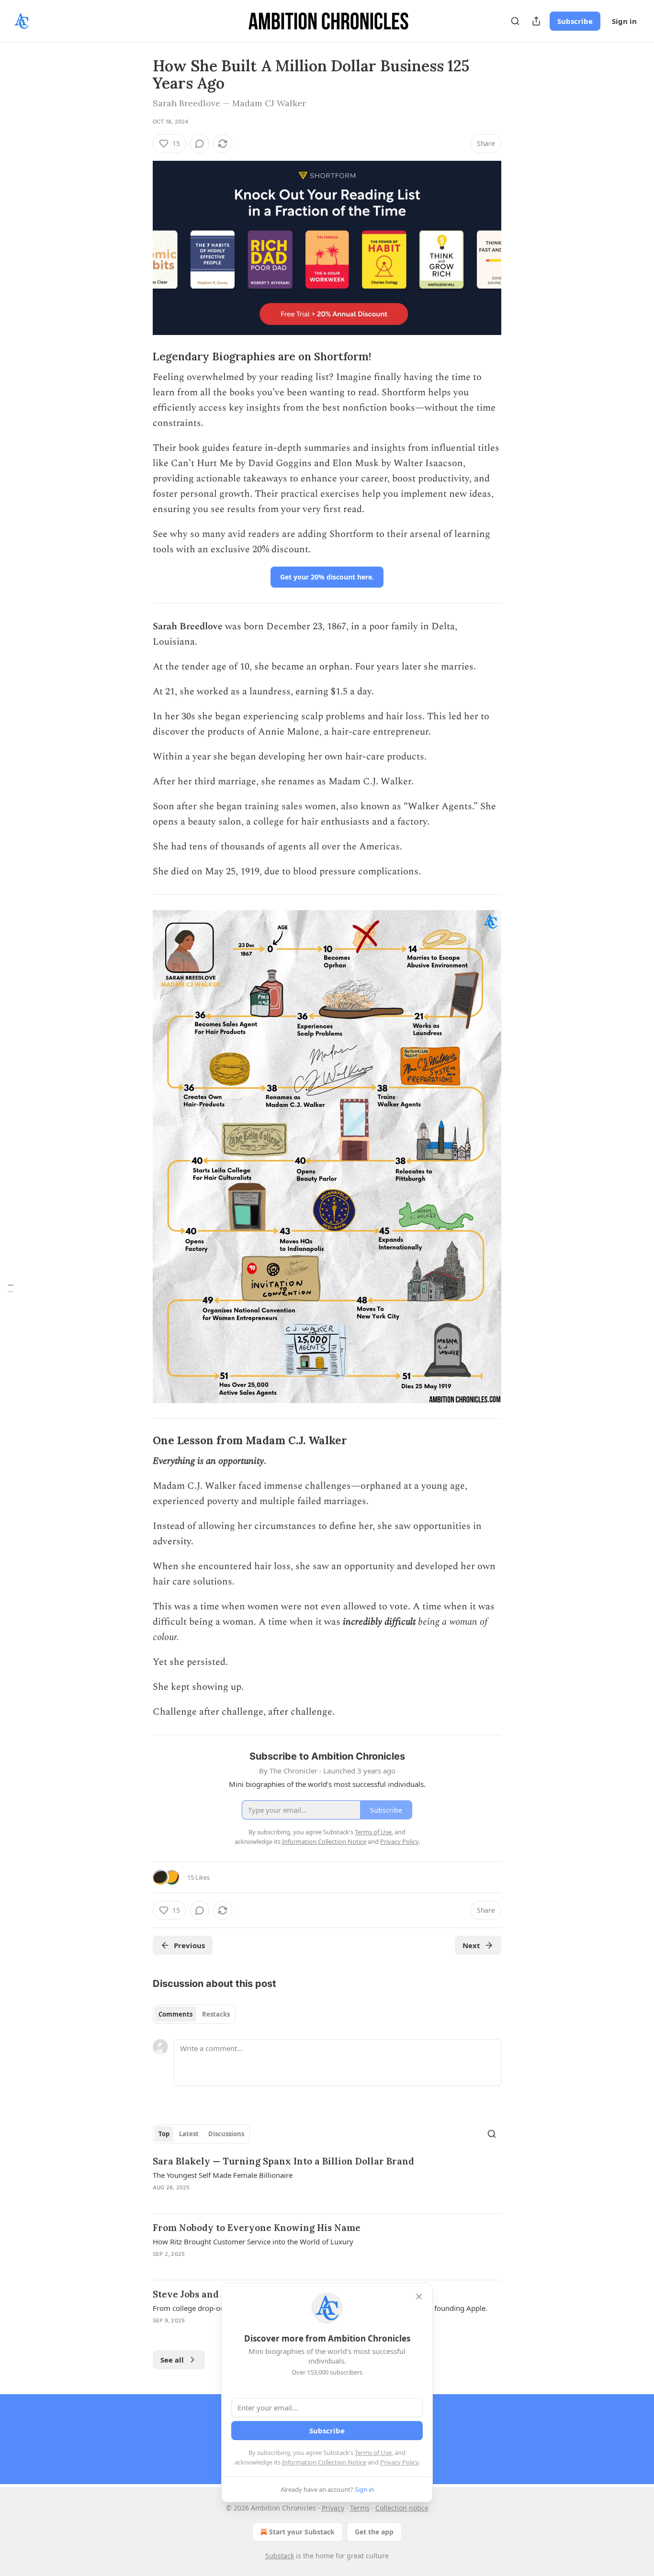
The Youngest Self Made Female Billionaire (223, 2175)
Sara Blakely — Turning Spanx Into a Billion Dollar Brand (283, 2161)
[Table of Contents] (11, 1288)
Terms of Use (373, 2453)
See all (172, 2360)
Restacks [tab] (216, 2014)
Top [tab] (164, 2134)
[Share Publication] (536, 21)
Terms (360, 2508)
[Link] (139, 357)
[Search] (515, 21)
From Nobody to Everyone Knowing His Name (257, 2228)
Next (471, 1945)
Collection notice (402, 2508)
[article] (327, 2180)
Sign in (624, 21)
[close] (419, 2297)
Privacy (333, 2508)
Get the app (374, 2532)
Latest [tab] (189, 2134)
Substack (280, 2556)
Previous (189, 1945)
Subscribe (575, 21)
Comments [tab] (175, 2014)
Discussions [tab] (226, 2134)
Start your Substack (302, 2532)
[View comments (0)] (200, 144)
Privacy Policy (399, 2462)
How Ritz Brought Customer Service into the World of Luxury (253, 2241)
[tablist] (194, 2014)
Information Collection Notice (324, 2462)
